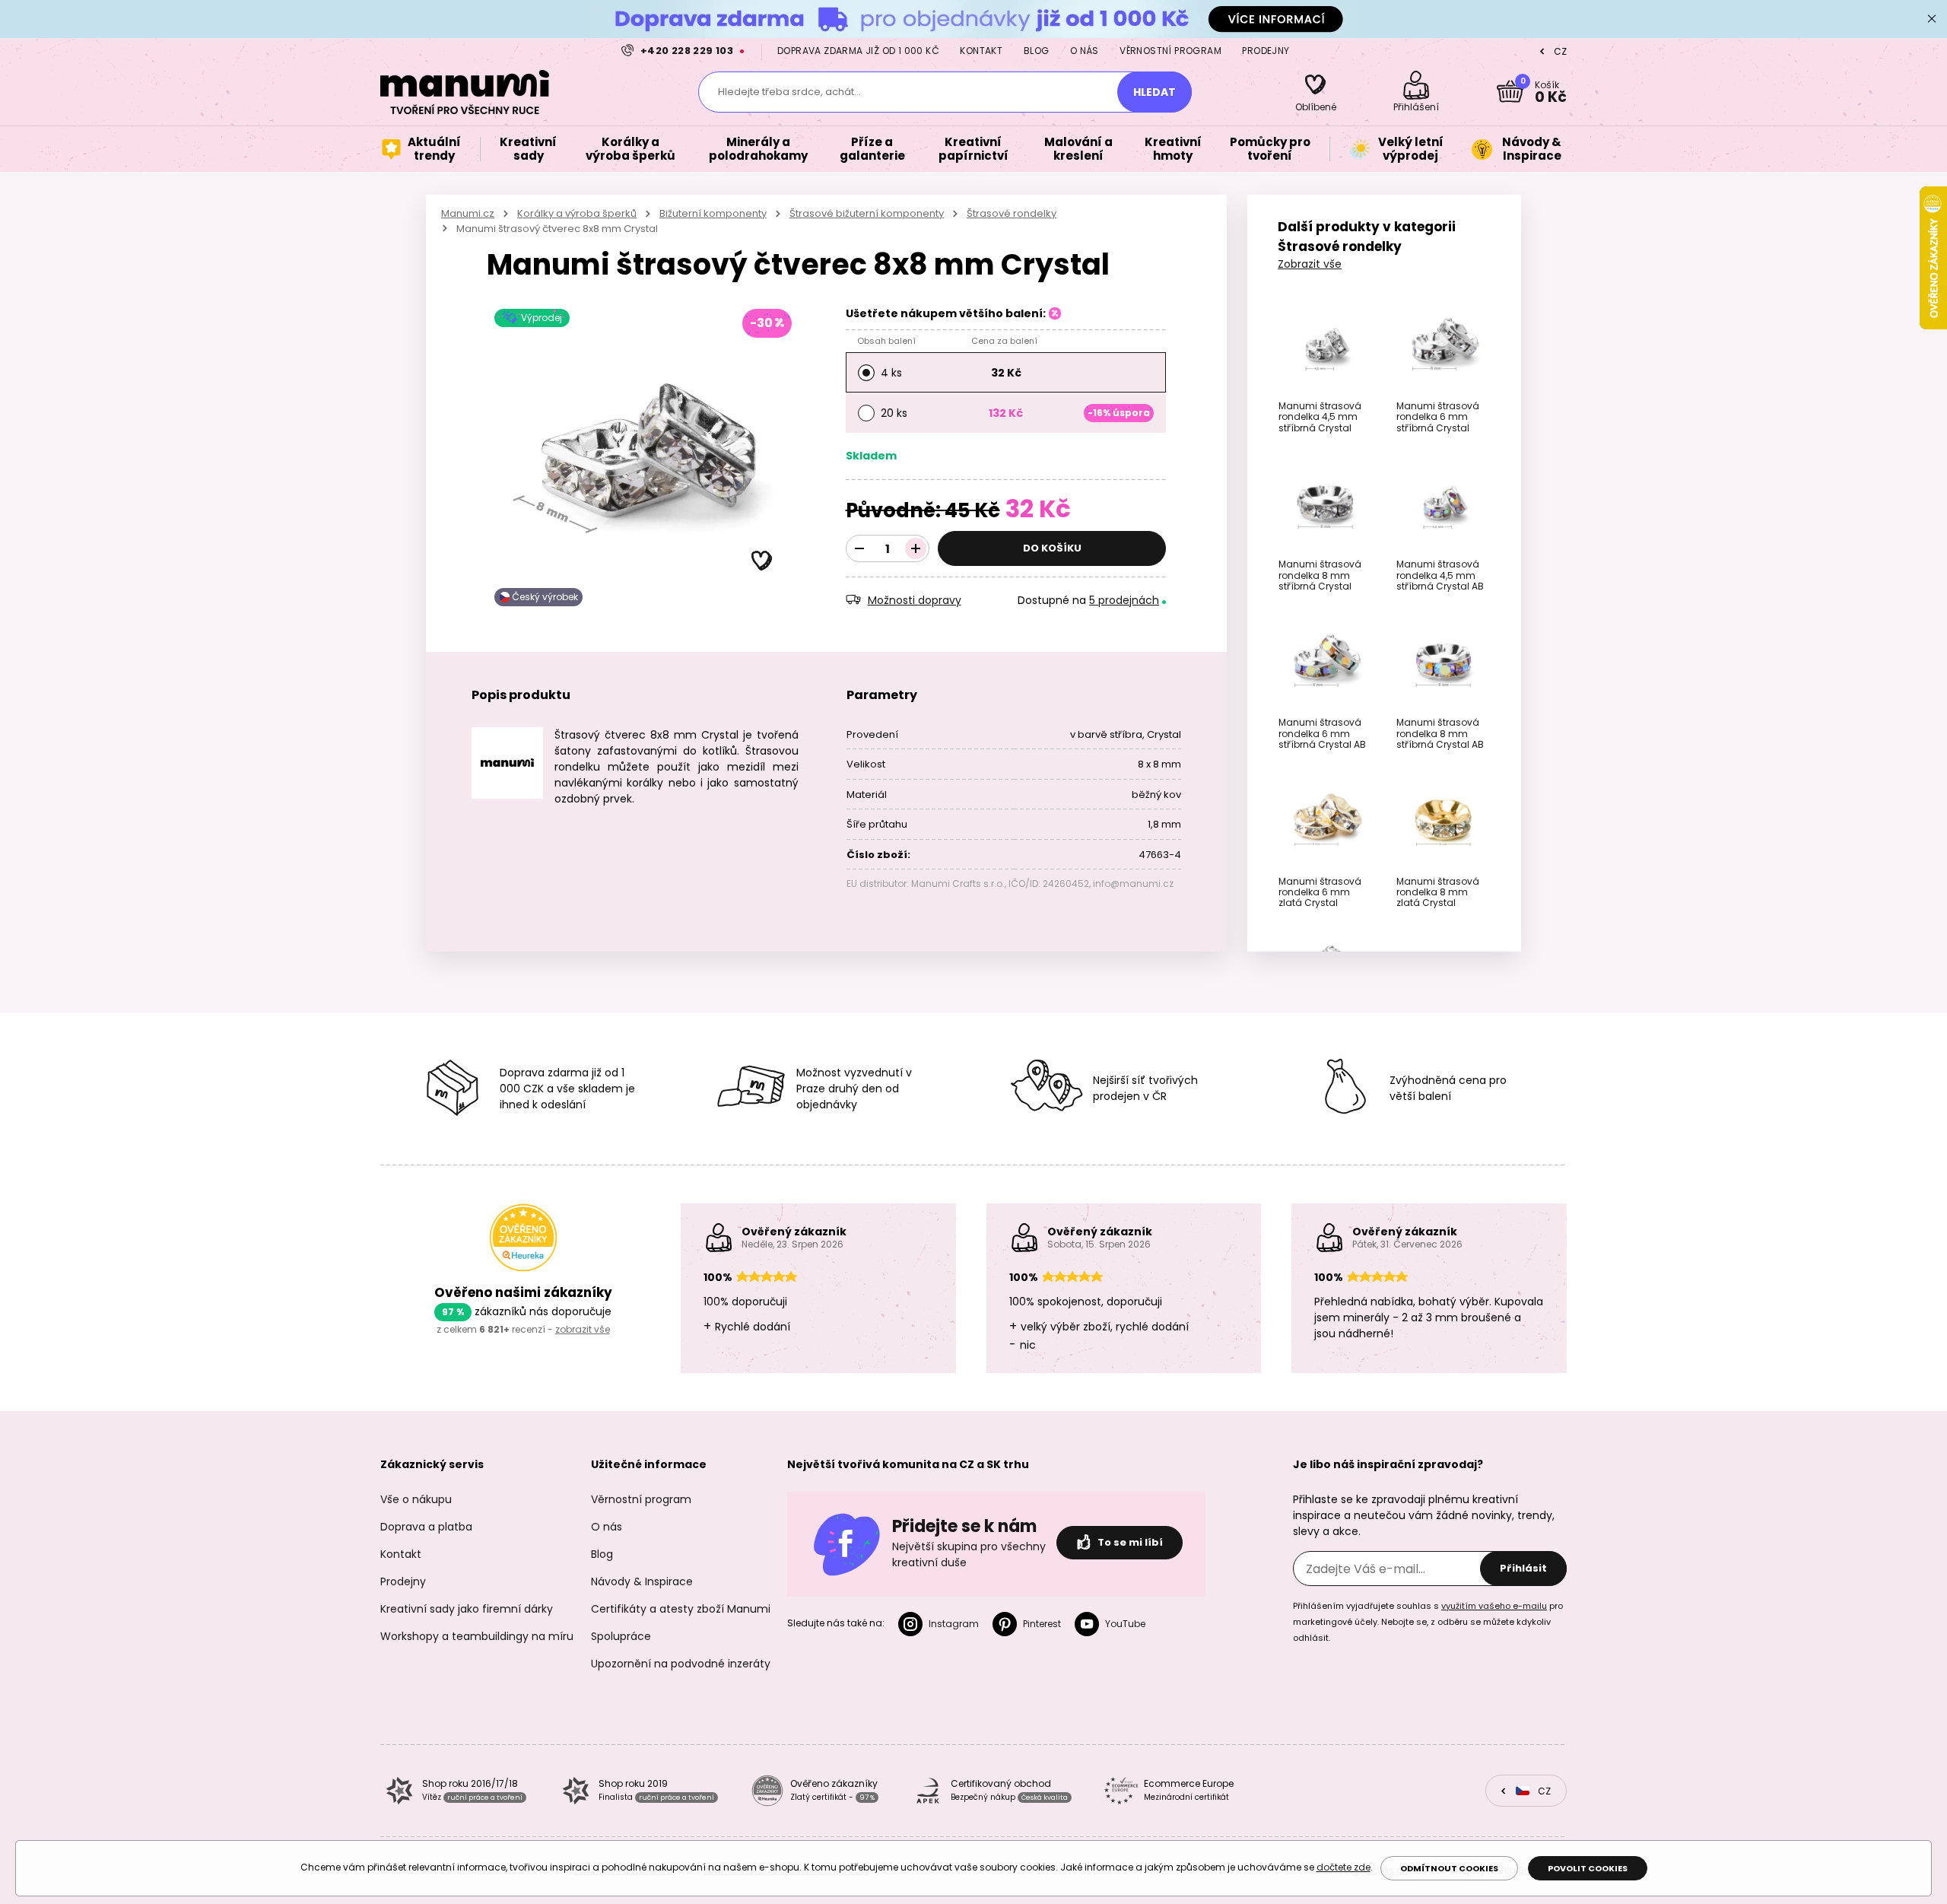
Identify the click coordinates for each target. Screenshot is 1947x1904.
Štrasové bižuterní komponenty (867, 213)
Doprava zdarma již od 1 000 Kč (858, 51)
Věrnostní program (1170, 51)
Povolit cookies (1588, 1868)
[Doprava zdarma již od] (973, 19)
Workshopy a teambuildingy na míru (477, 1636)
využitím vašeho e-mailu (1494, 1606)
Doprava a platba (426, 1527)
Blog (1037, 51)
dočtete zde (1344, 1867)
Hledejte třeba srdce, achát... (789, 92)
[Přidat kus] (916, 548)
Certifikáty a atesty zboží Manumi (681, 1609)
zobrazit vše (583, 1329)
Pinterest (1042, 1624)
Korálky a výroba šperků (577, 213)
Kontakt (981, 51)
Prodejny (1266, 51)
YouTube (1125, 1624)
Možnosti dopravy (915, 600)
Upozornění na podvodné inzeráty (681, 1664)
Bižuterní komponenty (713, 213)
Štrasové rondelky (1012, 213)
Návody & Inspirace (642, 1581)
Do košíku (1052, 548)
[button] (762, 561)
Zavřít (1932, 19)
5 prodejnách (1124, 600)
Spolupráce (621, 1636)
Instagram (954, 1624)
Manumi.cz (468, 213)
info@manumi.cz (1133, 884)
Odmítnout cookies (1449, 1868)
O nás (1085, 51)
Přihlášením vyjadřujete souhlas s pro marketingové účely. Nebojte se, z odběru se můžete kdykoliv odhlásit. (1428, 1622)
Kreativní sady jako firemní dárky (467, 1609)
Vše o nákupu (416, 1499)
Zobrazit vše (1310, 264)
